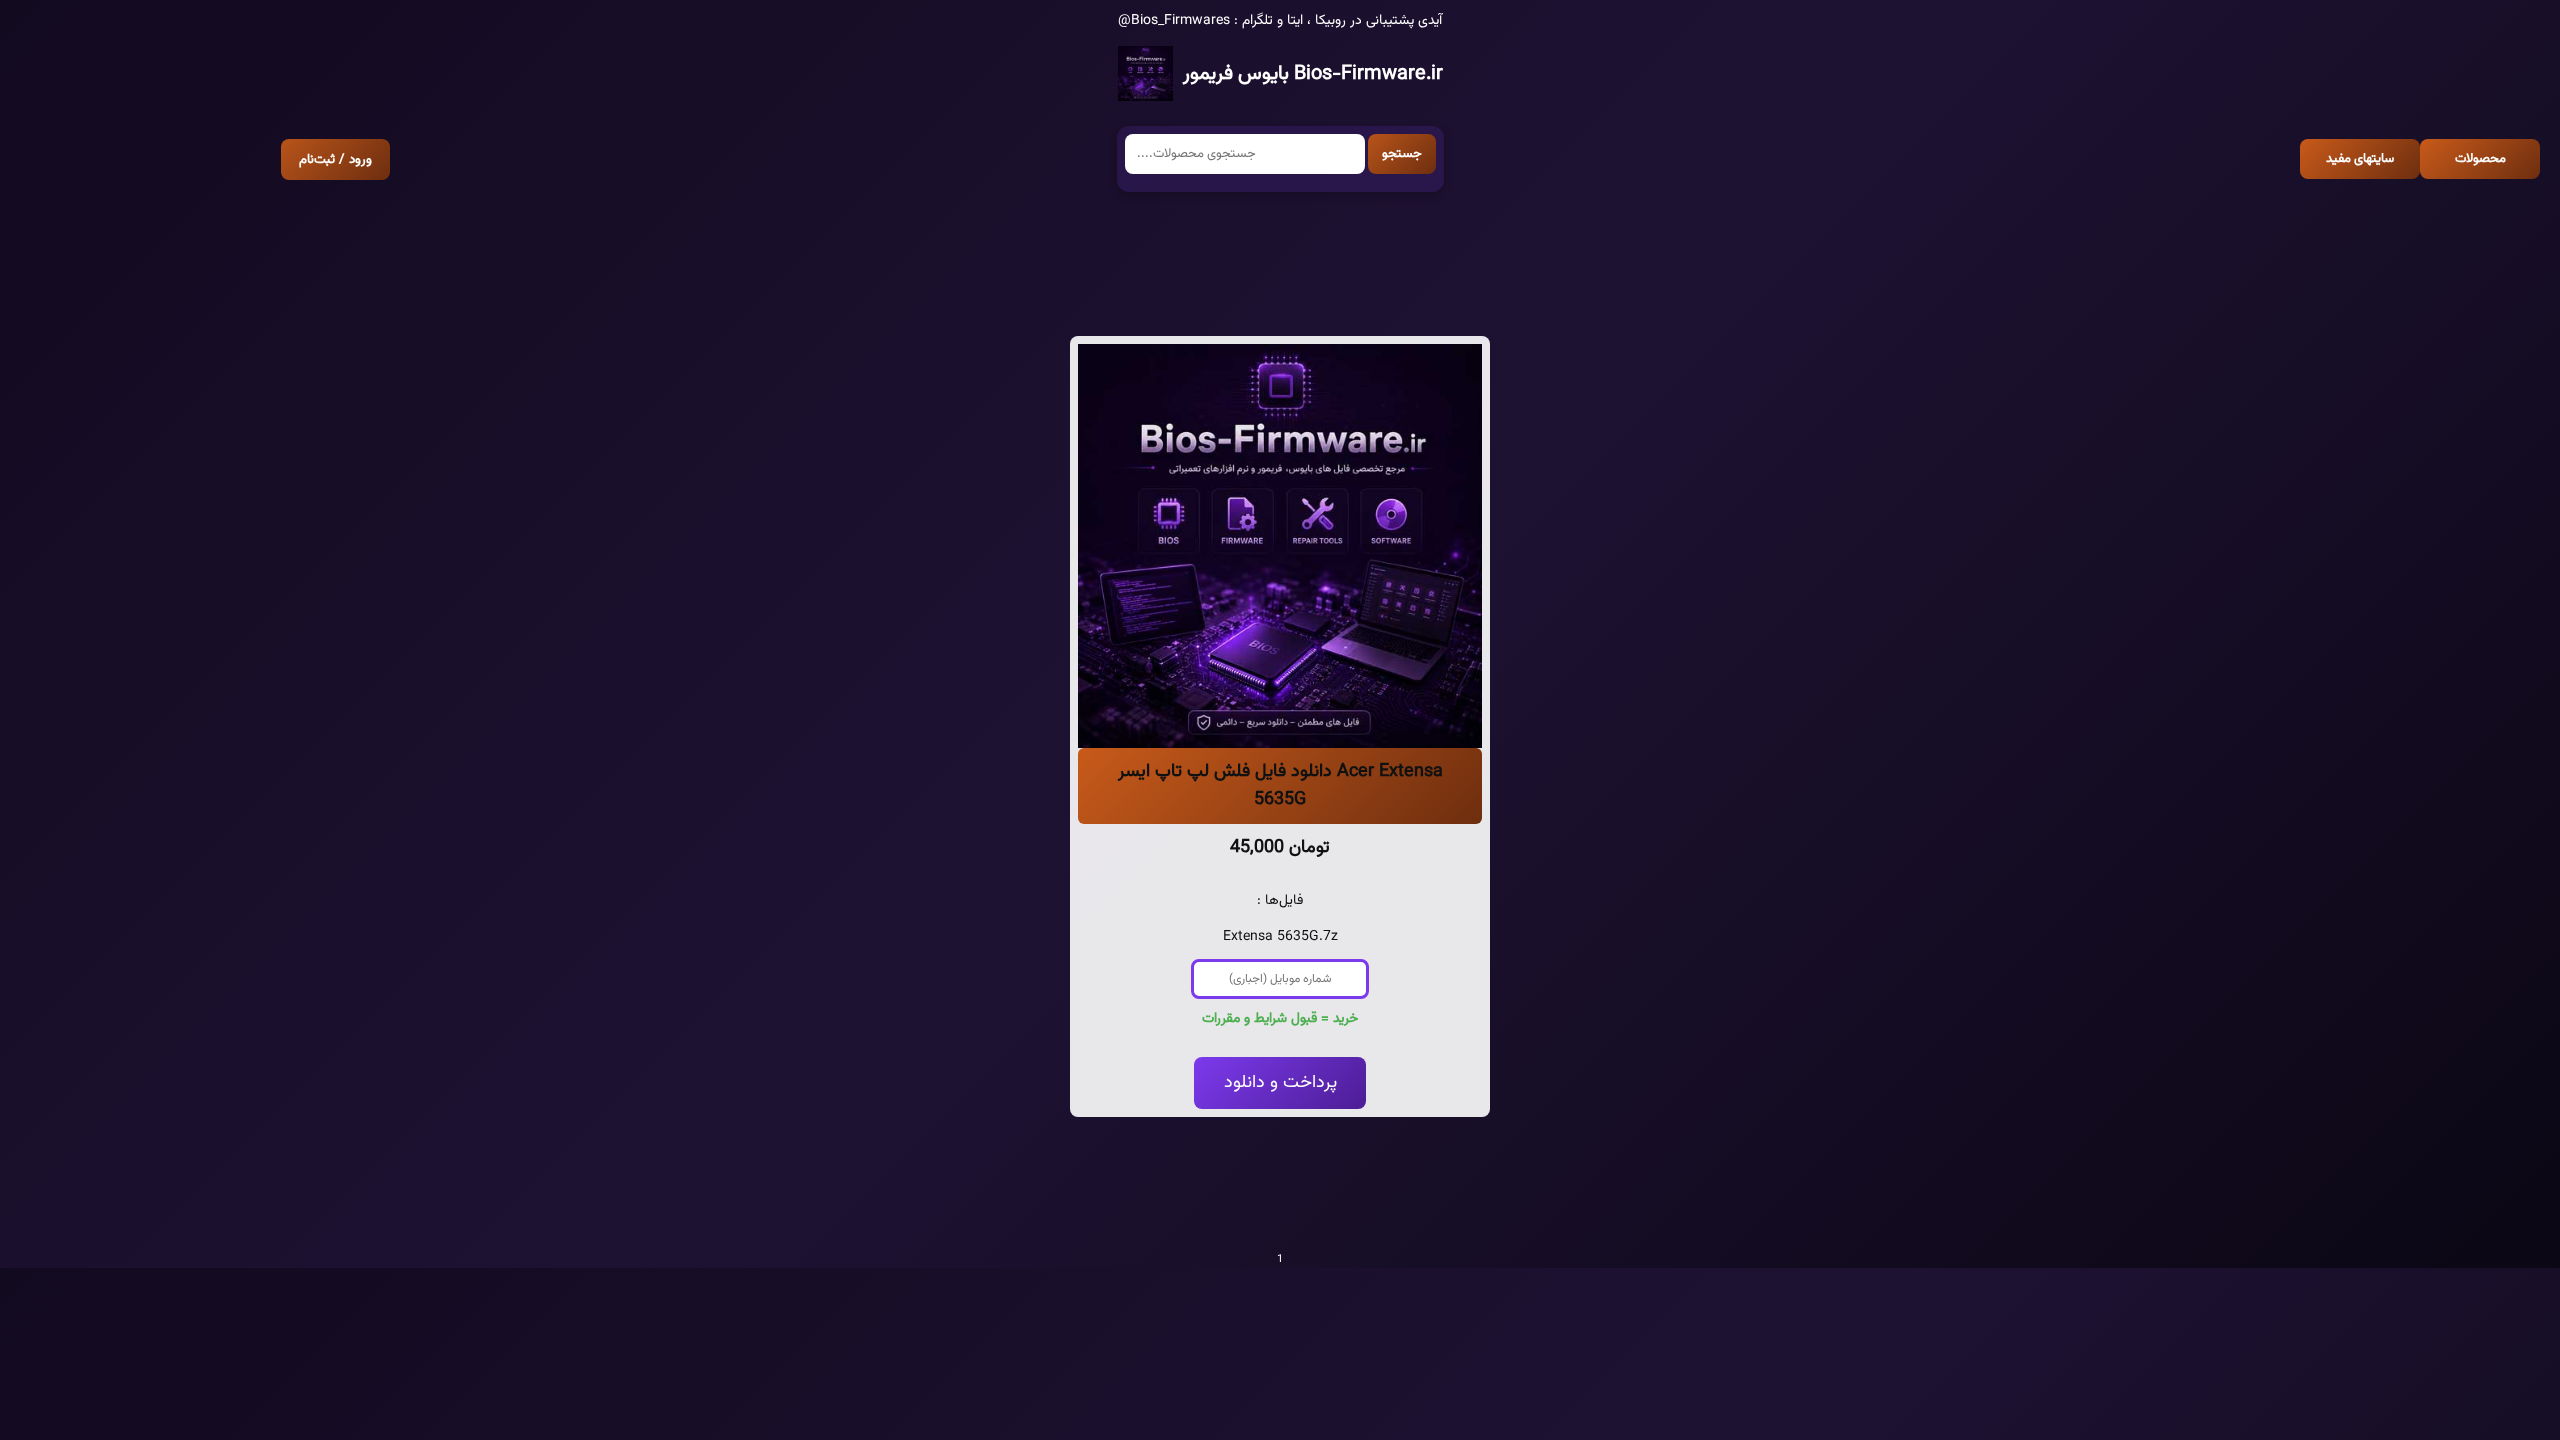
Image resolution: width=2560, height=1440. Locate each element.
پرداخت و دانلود (1280, 1083)
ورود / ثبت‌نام (335, 159)
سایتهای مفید (2360, 159)
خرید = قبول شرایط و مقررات (1280, 1019)
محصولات (2480, 159)
